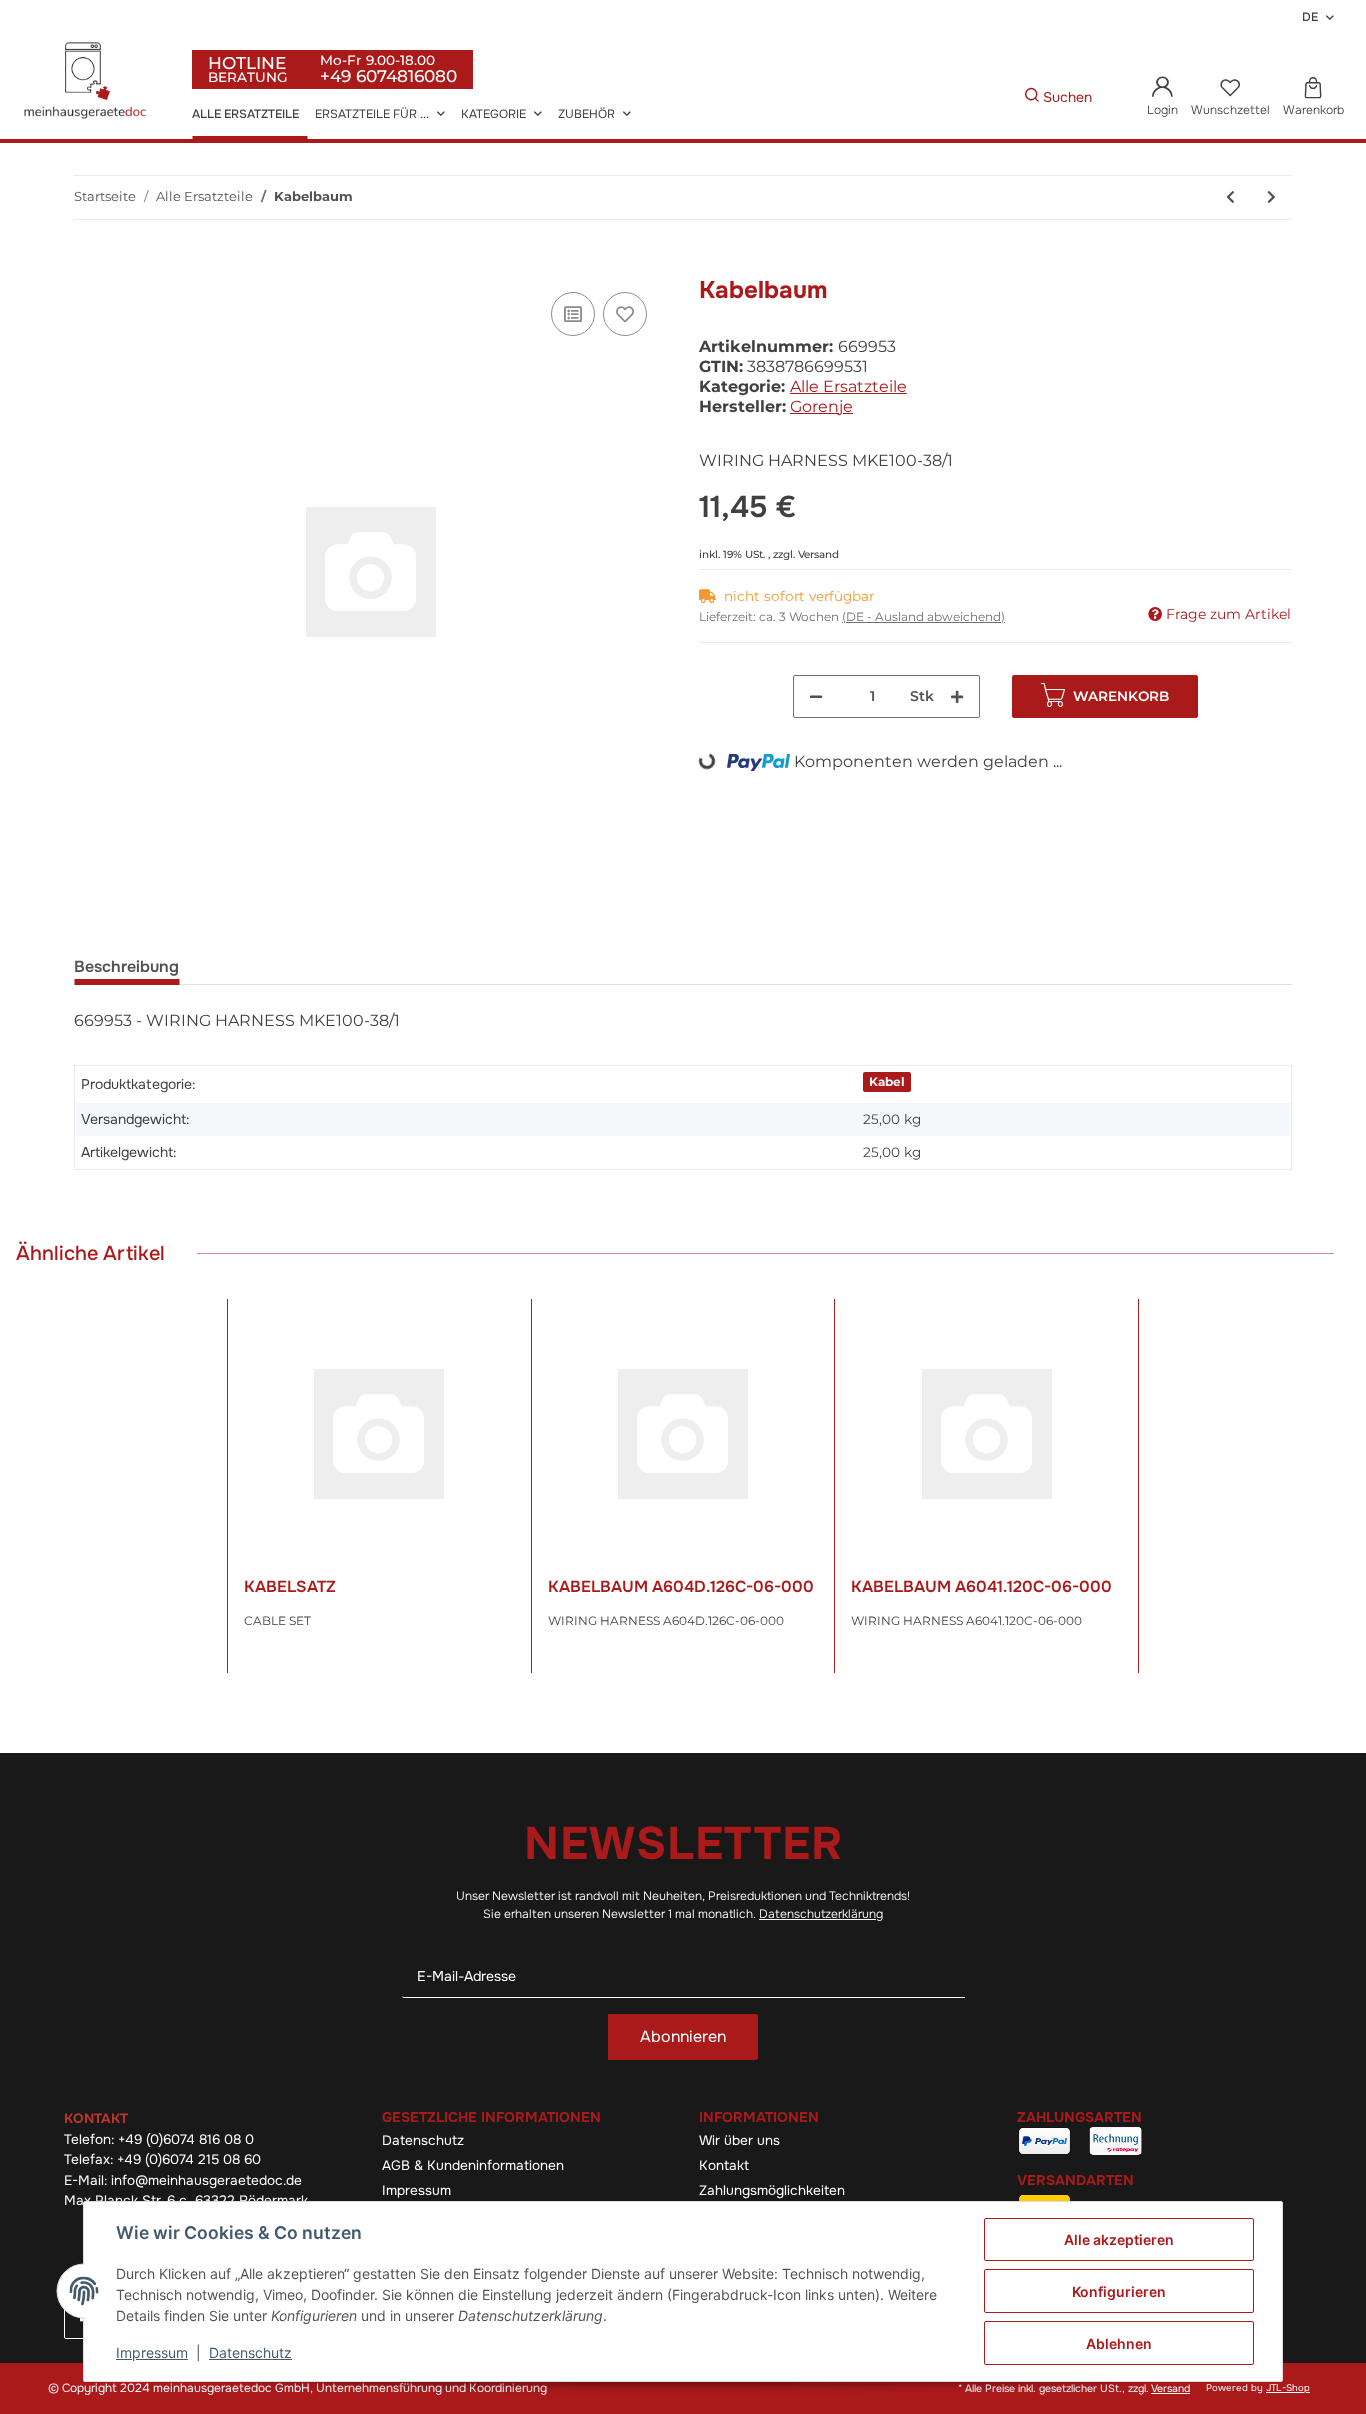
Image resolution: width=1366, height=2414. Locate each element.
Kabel (887, 1081)
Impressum (416, 2190)
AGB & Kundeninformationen (473, 2165)
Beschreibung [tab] (126, 966)
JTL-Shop (1288, 2388)
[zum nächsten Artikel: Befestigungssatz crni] (1271, 197)
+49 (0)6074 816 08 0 (186, 2139)
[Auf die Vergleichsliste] (573, 314)
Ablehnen (1119, 2343)
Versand (818, 554)
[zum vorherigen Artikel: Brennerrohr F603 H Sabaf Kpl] (1230, 197)
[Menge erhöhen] (957, 696)
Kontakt (724, 2165)
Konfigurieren (1119, 2291)
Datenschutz (423, 2140)
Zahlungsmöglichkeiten (772, 2190)
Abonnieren (683, 2036)
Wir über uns (739, 2140)
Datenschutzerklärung (821, 1914)
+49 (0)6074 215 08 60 (189, 2159)
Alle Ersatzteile (848, 386)
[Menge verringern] (816, 696)
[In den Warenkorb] (90, 265)
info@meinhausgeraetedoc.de (206, 2180)
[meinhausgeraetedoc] (88, 82)
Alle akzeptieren (1119, 2239)
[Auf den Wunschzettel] (625, 314)
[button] (1163, 98)
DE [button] (1310, 17)
